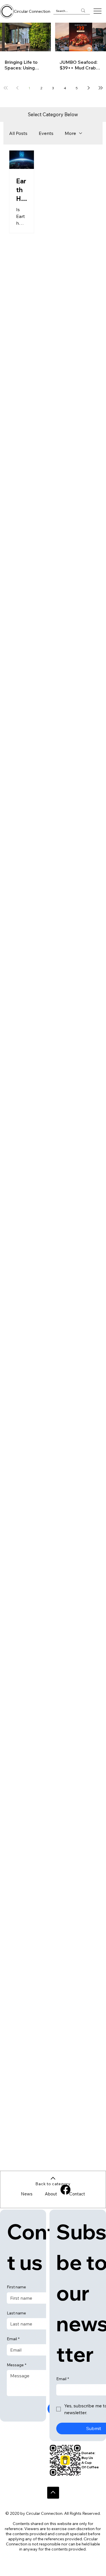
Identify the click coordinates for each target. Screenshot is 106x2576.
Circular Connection (32, 11)
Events (46, 133)
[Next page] (89, 88)
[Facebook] (65, 2190)
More (70, 133)
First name (16, 2287)
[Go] (53, 2493)
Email (13, 2339)
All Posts (18, 133)
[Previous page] (18, 88)
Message (17, 2365)
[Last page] (101, 88)
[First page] (6, 88)
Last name (16, 2313)
